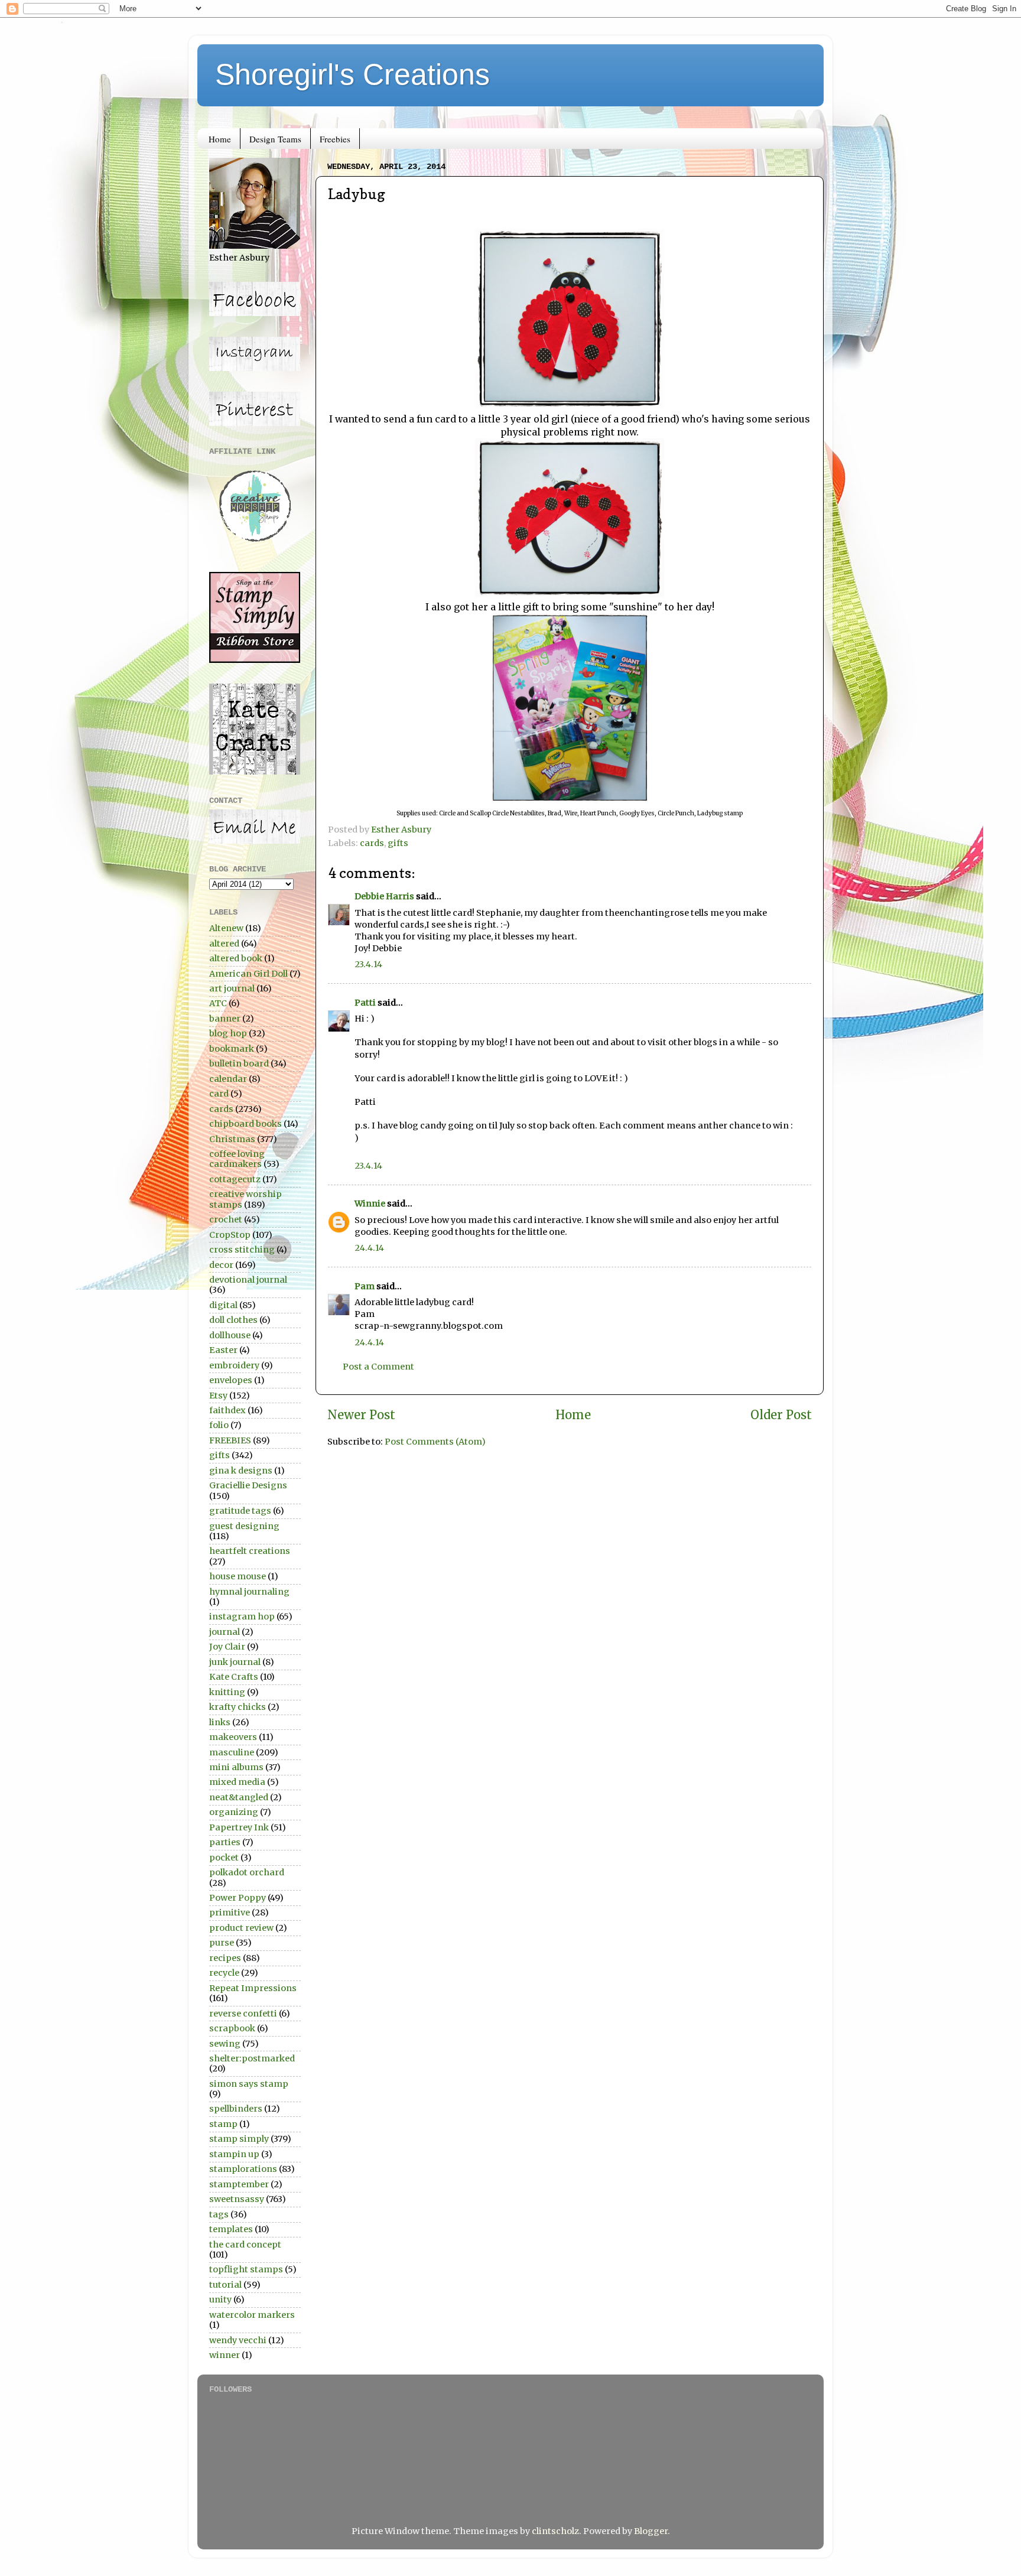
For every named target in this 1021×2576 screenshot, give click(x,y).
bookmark (232, 1049)
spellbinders (236, 2109)
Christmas (232, 1139)
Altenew (226, 928)
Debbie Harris (384, 896)
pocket (224, 1858)
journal (225, 1632)
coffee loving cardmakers (237, 1159)
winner (225, 2355)
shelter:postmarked (252, 2058)
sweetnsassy (237, 2199)
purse (222, 1943)
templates (231, 2229)
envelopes (231, 1380)
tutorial (225, 2285)
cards (372, 843)
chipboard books (246, 1124)
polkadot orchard (247, 1872)
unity (220, 2299)
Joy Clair (227, 1647)
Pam (365, 1286)
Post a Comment (378, 1367)
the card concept (245, 2245)
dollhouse (230, 1335)
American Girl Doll (248, 974)
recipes (225, 1958)
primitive (230, 1913)
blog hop (228, 1033)
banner (225, 1019)
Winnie (370, 1204)
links (220, 1722)
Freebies (335, 139)
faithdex (227, 1410)
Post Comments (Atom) (435, 1442)
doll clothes (233, 1320)
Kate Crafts (234, 1677)
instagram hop (242, 1616)
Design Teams (275, 139)
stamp (223, 2124)
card (219, 1094)
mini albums (236, 1767)
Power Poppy (238, 1898)
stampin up (234, 2154)
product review (241, 1928)
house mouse (238, 1576)
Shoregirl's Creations (352, 74)
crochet (226, 1219)
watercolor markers (252, 2315)
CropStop (230, 1235)
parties (225, 1842)
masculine (232, 1752)
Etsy (218, 1396)
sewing (225, 2044)
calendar (228, 1079)
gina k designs (241, 1471)
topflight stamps (246, 2269)
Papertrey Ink (239, 1827)
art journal (232, 988)
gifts (398, 843)
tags (219, 2214)
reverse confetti (243, 2014)
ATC (218, 1003)
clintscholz (555, 2531)
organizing (234, 1812)
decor (221, 1265)
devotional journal (248, 1280)
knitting (227, 1692)
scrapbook (232, 2028)
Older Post (781, 1415)
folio (219, 1425)
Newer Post (361, 1415)
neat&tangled (239, 1797)
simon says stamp (249, 2084)
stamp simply (239, 2139)
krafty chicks (238, 1707)
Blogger (651, 2531)
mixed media (237, 1782)
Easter (223, 1350)
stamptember (239, 2184)
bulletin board (239, 1063)
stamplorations (243, 2169)
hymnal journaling (249, 1592)
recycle (224, 1973)
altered (224, 944)
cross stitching (242, 1250)
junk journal (235, 1662)
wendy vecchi (238, 2340)
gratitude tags (240, 1511)
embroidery (234, 1365)
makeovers (233, 1737)
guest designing (244, 1526)
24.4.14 (369, 1248)
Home (220, 139)
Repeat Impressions (253, 1988)
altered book (236, 958)
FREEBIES (230, 1440)
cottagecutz (235, 1179)
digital (223, 1305)
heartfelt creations (250, 1551)
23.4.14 (368, 964)
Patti (365, 1003)
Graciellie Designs (248, 1485)
